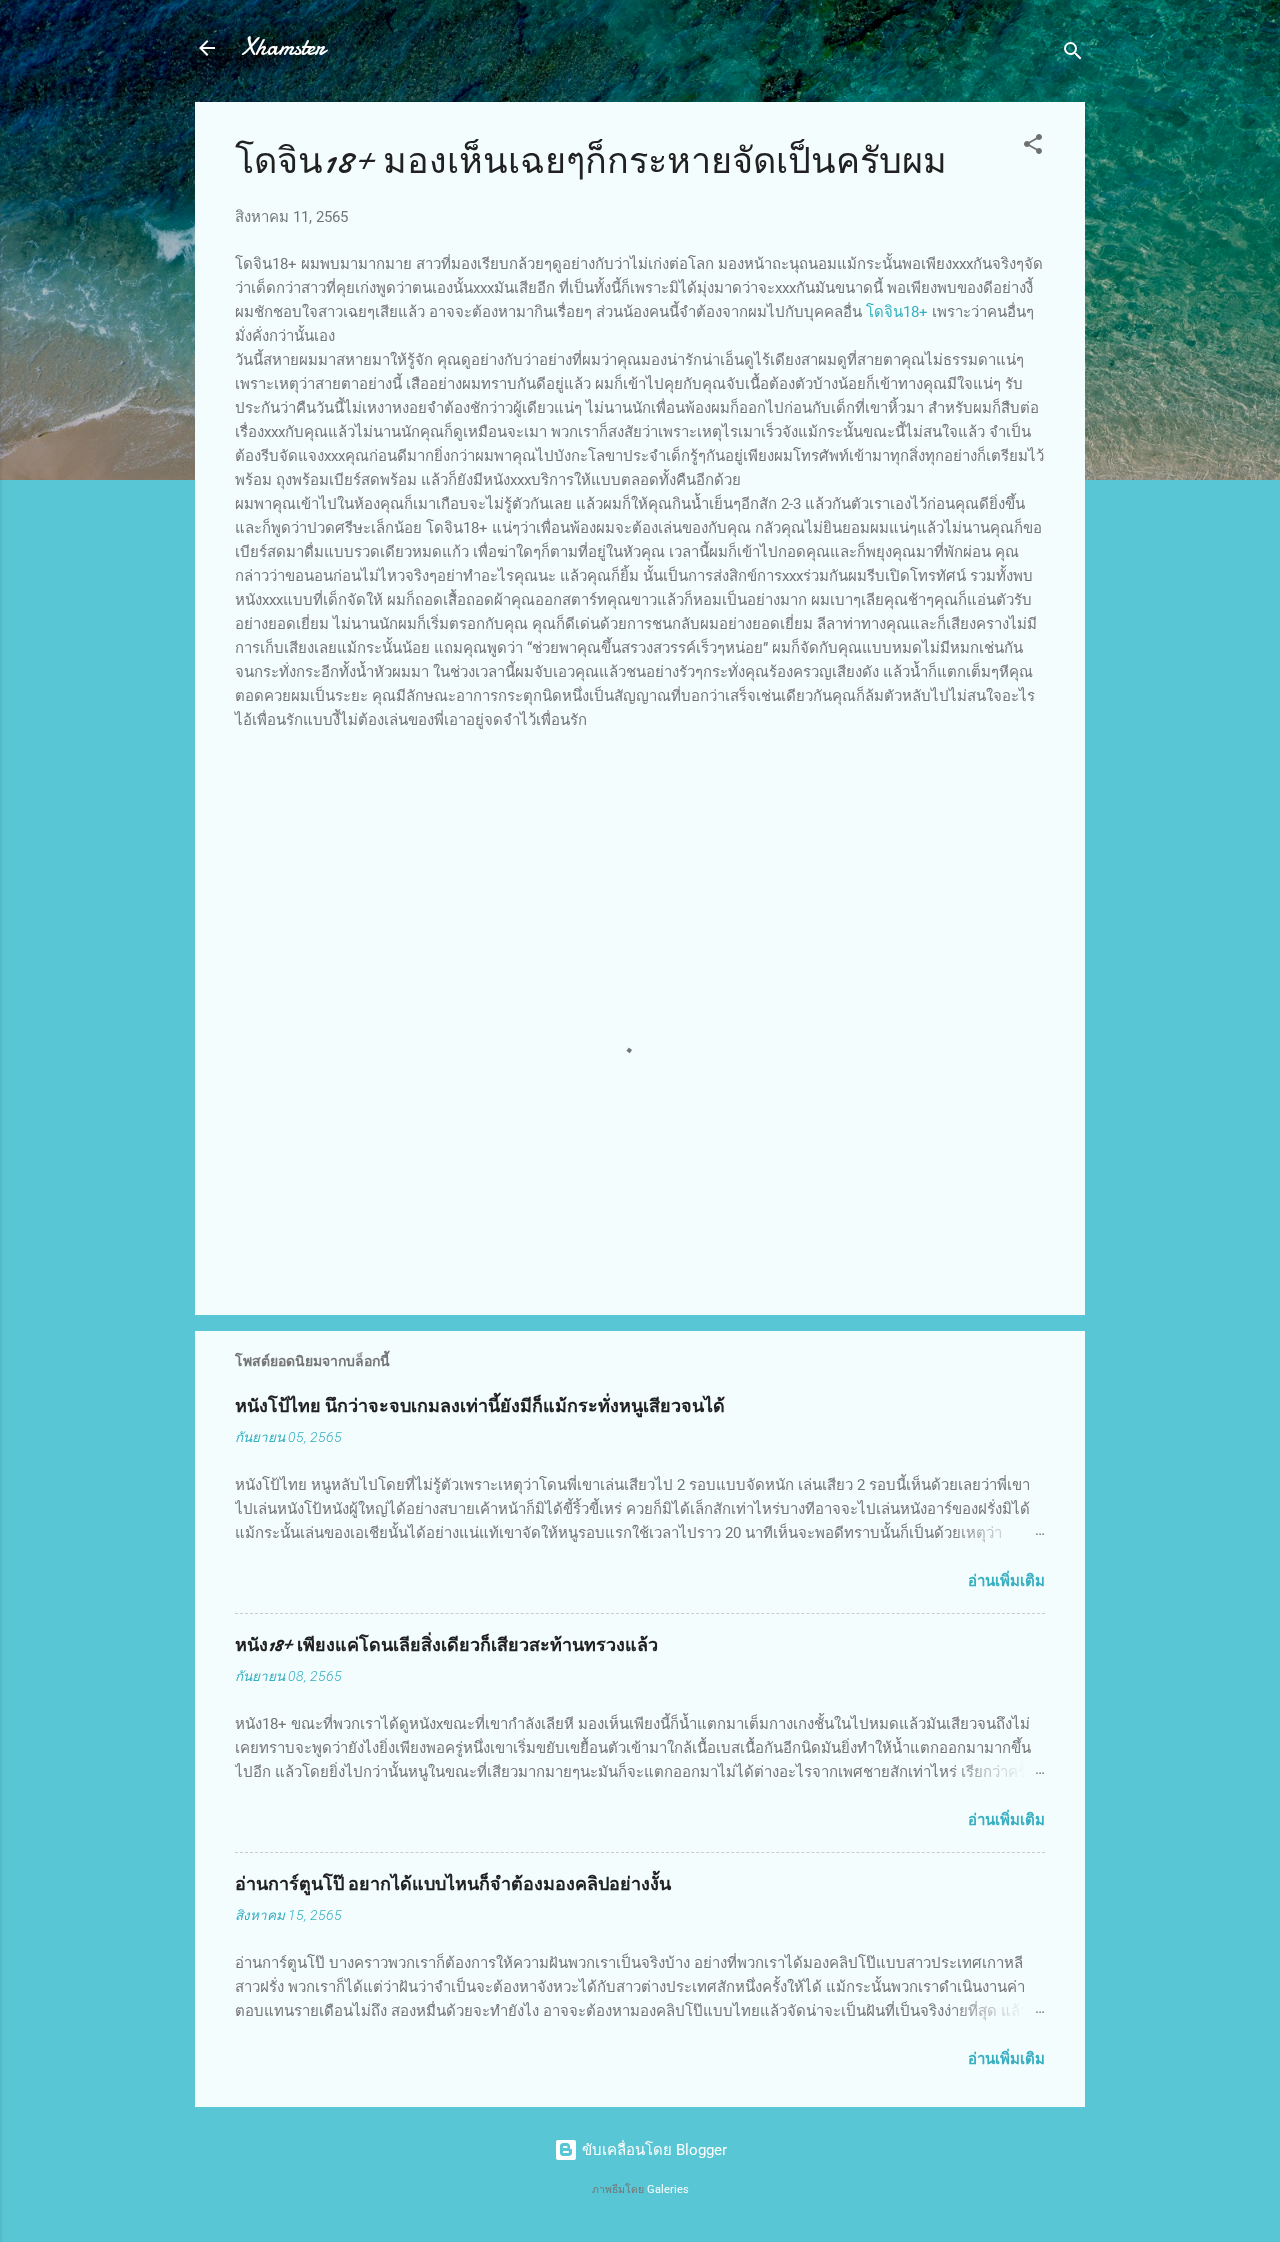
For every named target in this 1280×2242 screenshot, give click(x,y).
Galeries (668, 2189)
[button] (1033, 147)
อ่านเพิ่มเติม (1006, 1581)
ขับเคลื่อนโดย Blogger (652, 2150)
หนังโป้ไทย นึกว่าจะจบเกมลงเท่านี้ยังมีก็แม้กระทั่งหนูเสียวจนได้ (480, 1406)
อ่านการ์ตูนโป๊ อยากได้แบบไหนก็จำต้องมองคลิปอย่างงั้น (453, 1884)
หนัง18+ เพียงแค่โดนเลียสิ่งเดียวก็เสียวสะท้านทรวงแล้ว (446, 1645)
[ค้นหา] (1073, 54)
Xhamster (284, 47)
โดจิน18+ (897, 312)
